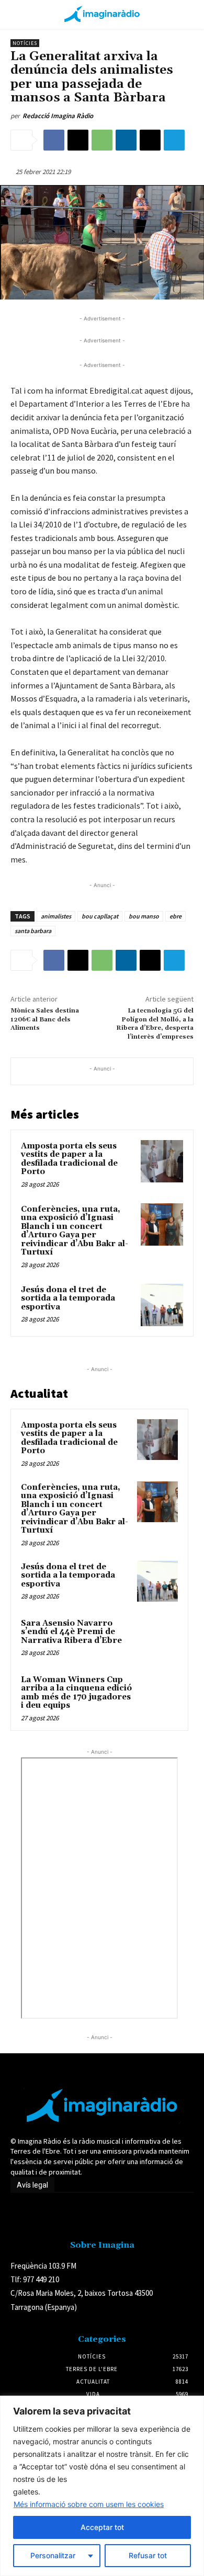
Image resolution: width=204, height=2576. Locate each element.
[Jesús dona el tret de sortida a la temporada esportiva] (162, 1305)
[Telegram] (174, 140)
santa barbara (33, 931)
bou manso (144, 916)
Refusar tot (148, 2555)
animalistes (56, 916)
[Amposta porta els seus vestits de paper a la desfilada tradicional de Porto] (162, 1161)
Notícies (25, 43)
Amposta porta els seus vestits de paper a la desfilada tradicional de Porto (69, 1159)
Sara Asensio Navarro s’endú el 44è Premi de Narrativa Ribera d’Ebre (71, 1632)
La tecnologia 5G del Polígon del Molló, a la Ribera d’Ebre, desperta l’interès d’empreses (155, 1023)
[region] (102, 2486)
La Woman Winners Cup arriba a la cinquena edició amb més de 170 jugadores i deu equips (76, 1693)
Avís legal (32, 2185)
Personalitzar (53, 2555)
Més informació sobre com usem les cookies (89, 2504)
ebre (175, 916)
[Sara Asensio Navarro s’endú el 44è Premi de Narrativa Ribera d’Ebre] (157, 1638)
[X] (78, 140)
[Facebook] (54, 140)
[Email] (150, 140)
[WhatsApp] (102, 140)
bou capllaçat (100, 916)
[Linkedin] (126, 140)
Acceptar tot (102, 2527)
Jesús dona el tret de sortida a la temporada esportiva (68, 1298)
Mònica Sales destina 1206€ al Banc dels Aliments (45, 1019)
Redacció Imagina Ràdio (58, 116)
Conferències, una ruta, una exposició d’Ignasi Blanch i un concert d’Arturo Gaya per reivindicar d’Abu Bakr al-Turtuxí (75, 1231)
